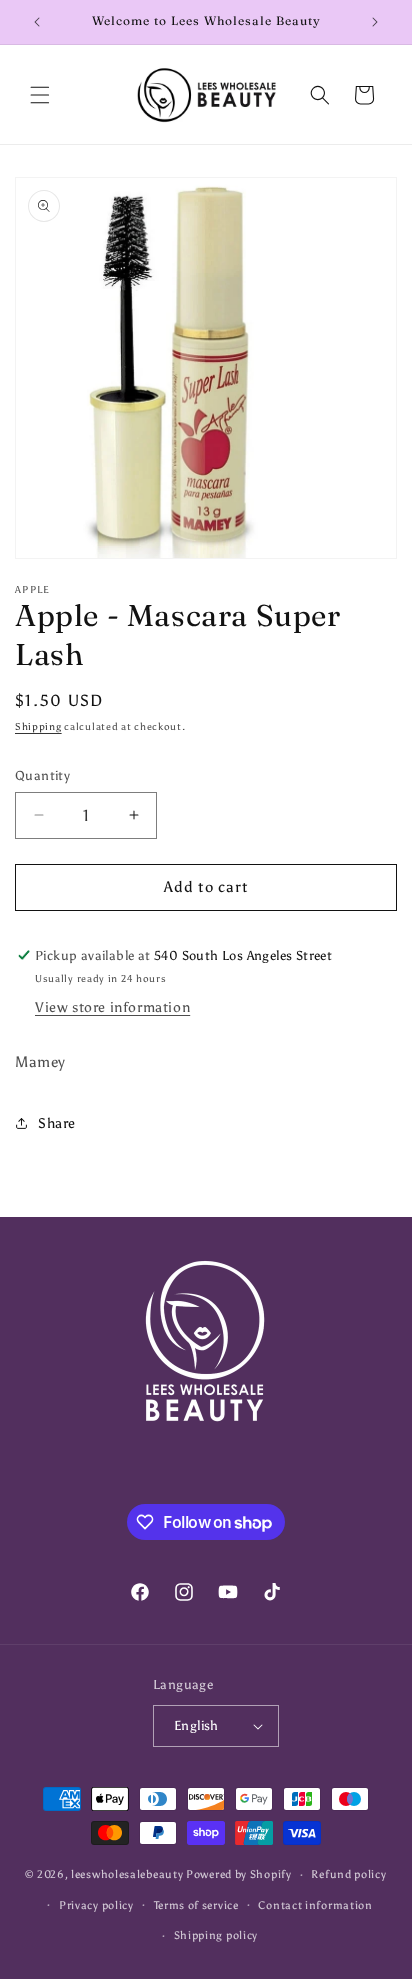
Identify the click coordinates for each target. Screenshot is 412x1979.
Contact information (315, 1905)
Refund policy (348, 1874)
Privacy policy (96, 1905)
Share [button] (57, 1123)
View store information (112, 1007)
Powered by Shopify (239, 1874)
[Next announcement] (375, 22)
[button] (40, 95)
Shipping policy (216, 1935)
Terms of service (196, 1905)
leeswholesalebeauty (127, 1874)
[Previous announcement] (37, 22)
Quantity (42, 775)
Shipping (38, 727)
